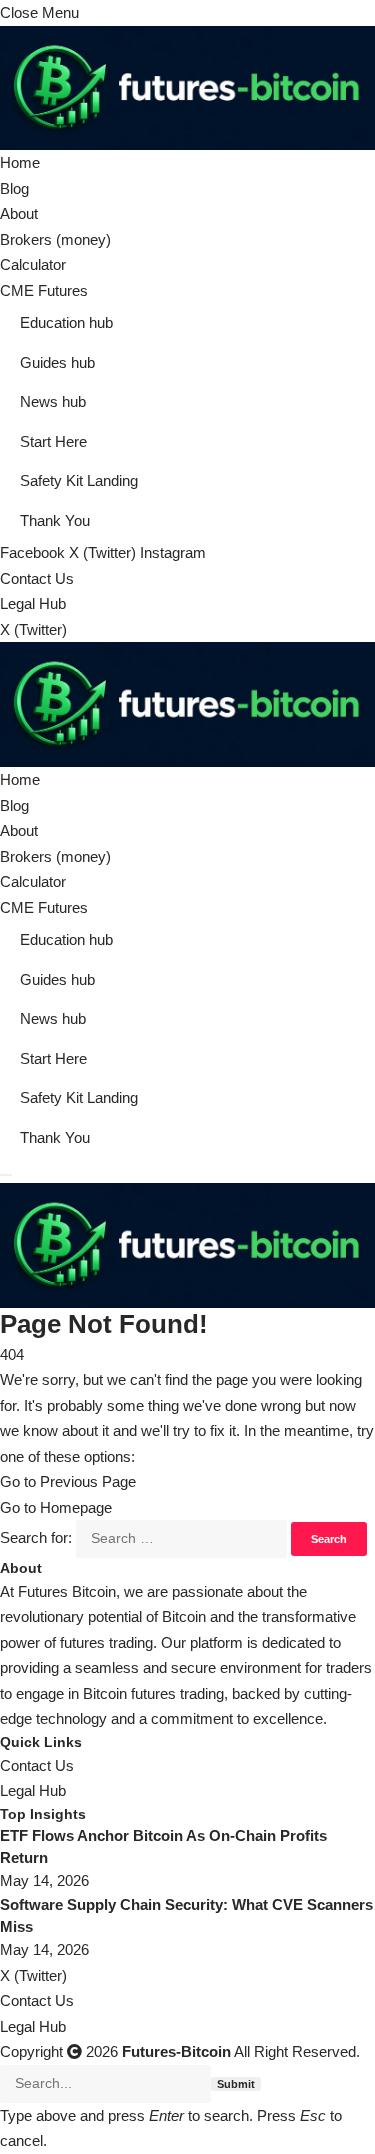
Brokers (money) (55, 239)
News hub (53, 401)
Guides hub (57, 362)
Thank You (55, 520)
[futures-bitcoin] (187, 703)
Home (20, 162)
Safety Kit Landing (79, 480)
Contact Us (37, 578)
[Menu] (6, 1175)
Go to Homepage (56, 1507)
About (19, 213)
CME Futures (44, 290)
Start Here (53, 441)
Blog (14, 188)
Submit (236, 2084)
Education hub (66, 322)
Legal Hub (33, 603)
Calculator (33, 264)
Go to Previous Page (68, 1481)
